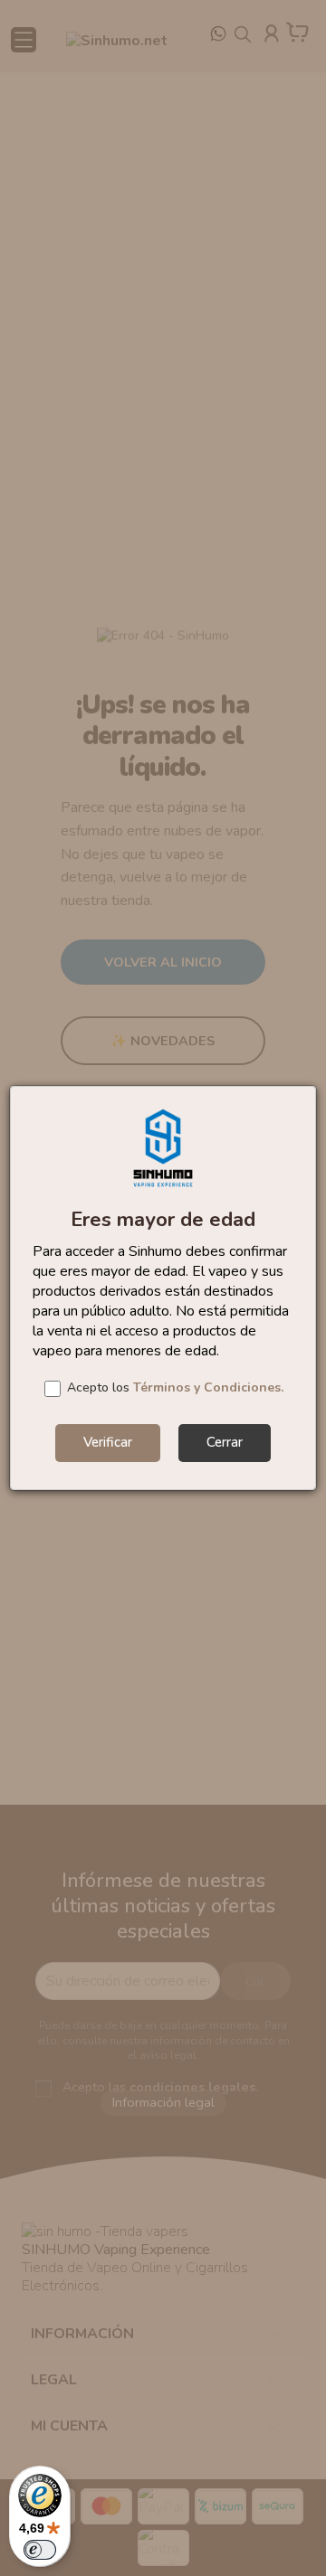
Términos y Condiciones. (208, 1387)
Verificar (108, 1442)
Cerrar (225, 1442)
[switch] (40, 2550)
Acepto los (175, 1387)
